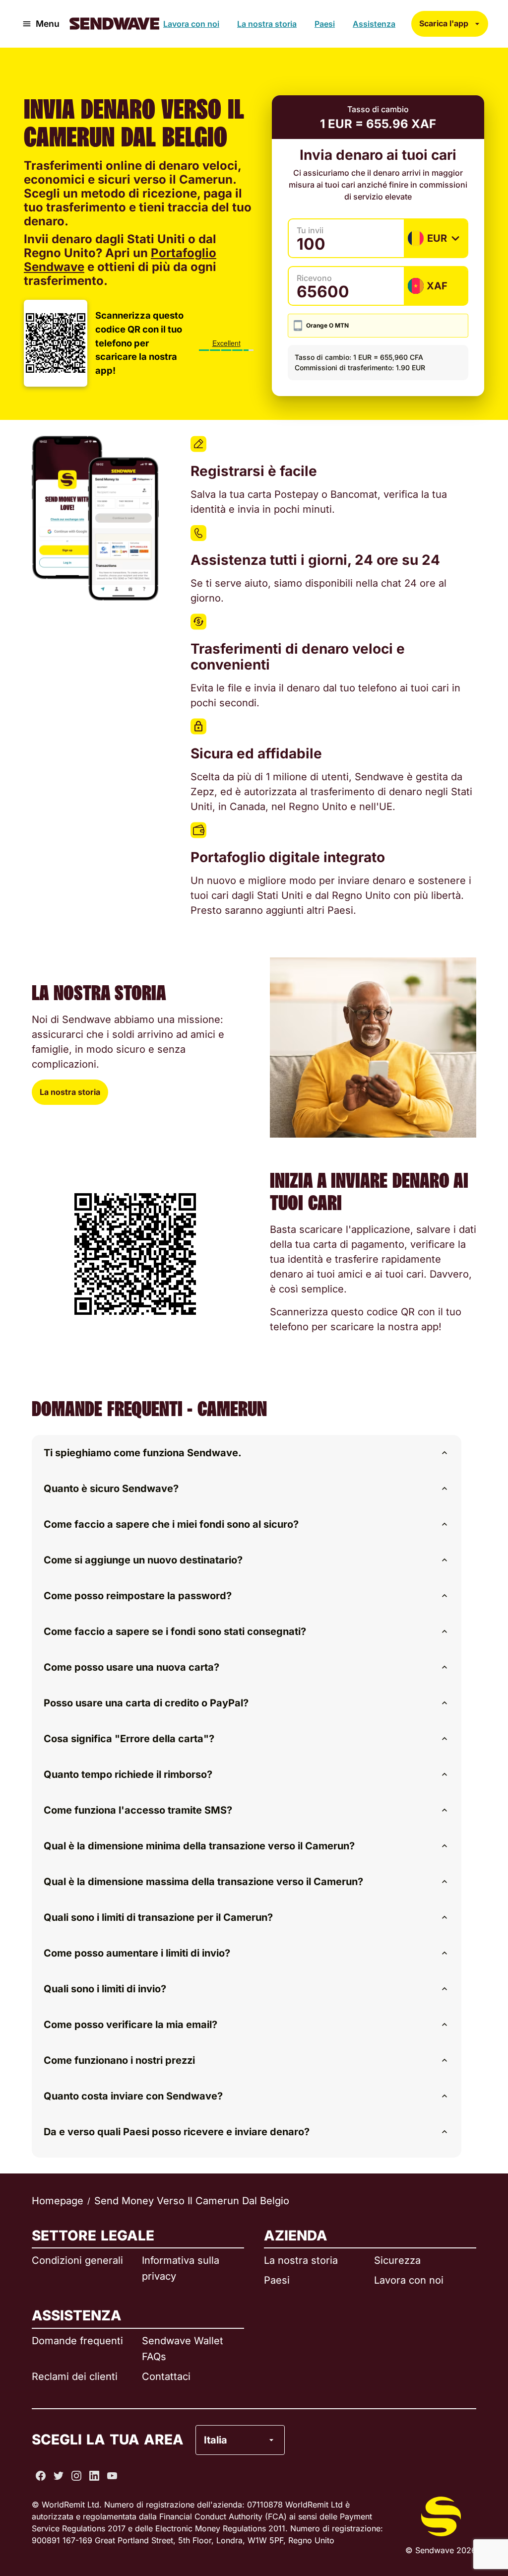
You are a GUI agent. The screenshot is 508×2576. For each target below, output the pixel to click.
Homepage (58, 2201)
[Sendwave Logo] (114, 24)
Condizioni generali (77, 2260)
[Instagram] (76, 2476)
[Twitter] (59, 2476)
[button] (247, 1453)
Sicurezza (397, 2260)
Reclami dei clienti (75, 2376)
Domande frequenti (77, 2341)
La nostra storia (267, 24)
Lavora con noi (191, 24)
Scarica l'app (444, 23)
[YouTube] (112, 2476)
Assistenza (374, 24)
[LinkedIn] (94, 2476)
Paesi (325, 24)
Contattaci (166, 2376)
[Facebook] (41, 2476)
